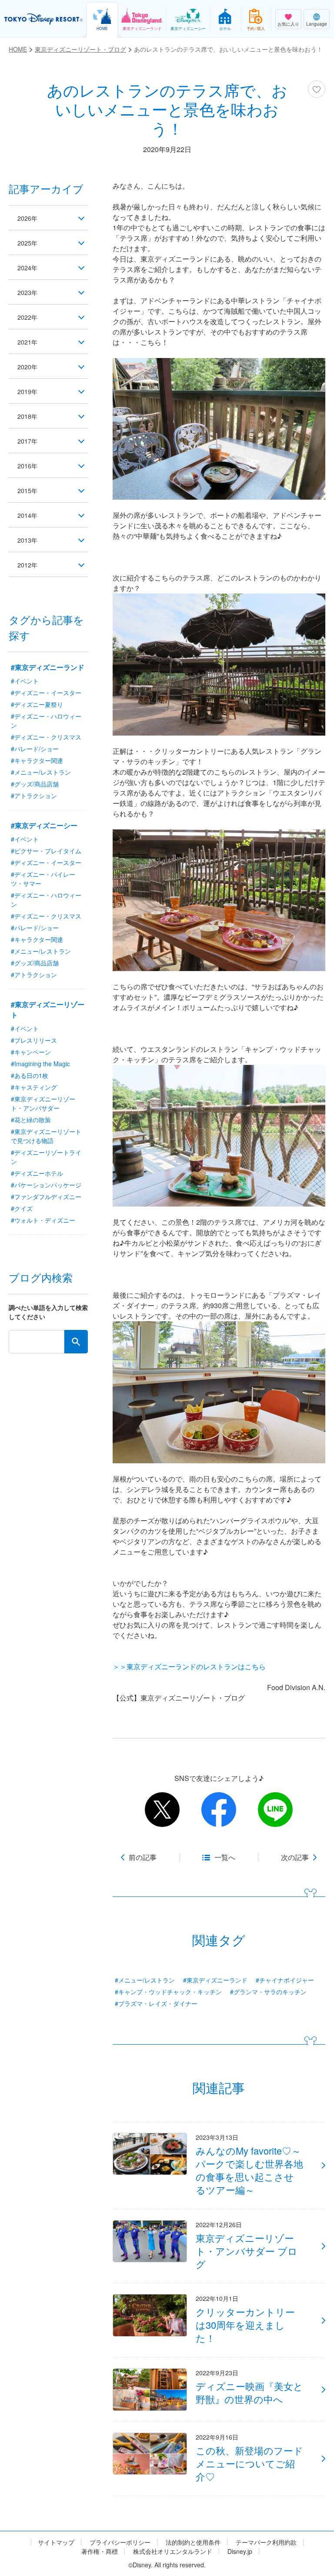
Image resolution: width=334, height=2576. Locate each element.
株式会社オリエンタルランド (173, 2551)
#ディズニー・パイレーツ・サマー (43, 879)
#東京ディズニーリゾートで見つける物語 (46, 1136)
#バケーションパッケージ (46, 1185)
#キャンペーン (31, 1052)
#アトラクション (34, 796)
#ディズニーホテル (37, 1173)
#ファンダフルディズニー (46, 1197)
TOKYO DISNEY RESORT (43, 19)
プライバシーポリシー (120, 2542)
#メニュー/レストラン (145, 1980)
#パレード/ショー (35, 749)
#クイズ (22, 1208)
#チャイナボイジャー (285, 1980)
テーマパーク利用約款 (266, 2542)
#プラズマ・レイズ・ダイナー (156, 2003)
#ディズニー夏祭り (37, 704)
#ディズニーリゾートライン (46, 1157)
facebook (219, 1810)
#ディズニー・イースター (46, 693)
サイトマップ (56, 2542)
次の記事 (295, 1857)
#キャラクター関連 (37, 760)
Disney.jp (240, 2551)
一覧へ (225, 1857)
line (275, 1810)
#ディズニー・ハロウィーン (46, 721)
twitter (162, 1810)
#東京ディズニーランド (215, 1980)
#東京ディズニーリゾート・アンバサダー (43, 1103)
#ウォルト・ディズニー (43, 1220)
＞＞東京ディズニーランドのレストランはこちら (189, 1666)
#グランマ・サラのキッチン (268, 1992)
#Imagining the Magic (40, 1064)
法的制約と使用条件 (193, 2542)
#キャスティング (34, 1087)
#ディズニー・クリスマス (46, 737)
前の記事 (143, 1857)
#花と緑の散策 (31, 1120)
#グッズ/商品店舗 (35, 784)
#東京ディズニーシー (44, 825)
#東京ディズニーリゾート (48, 1010)
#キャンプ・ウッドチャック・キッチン (168, 1992)
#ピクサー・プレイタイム (46, 851)
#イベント (25, 681)
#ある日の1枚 (30, 1075)
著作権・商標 (100, 2551)
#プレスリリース (34, 1040)
